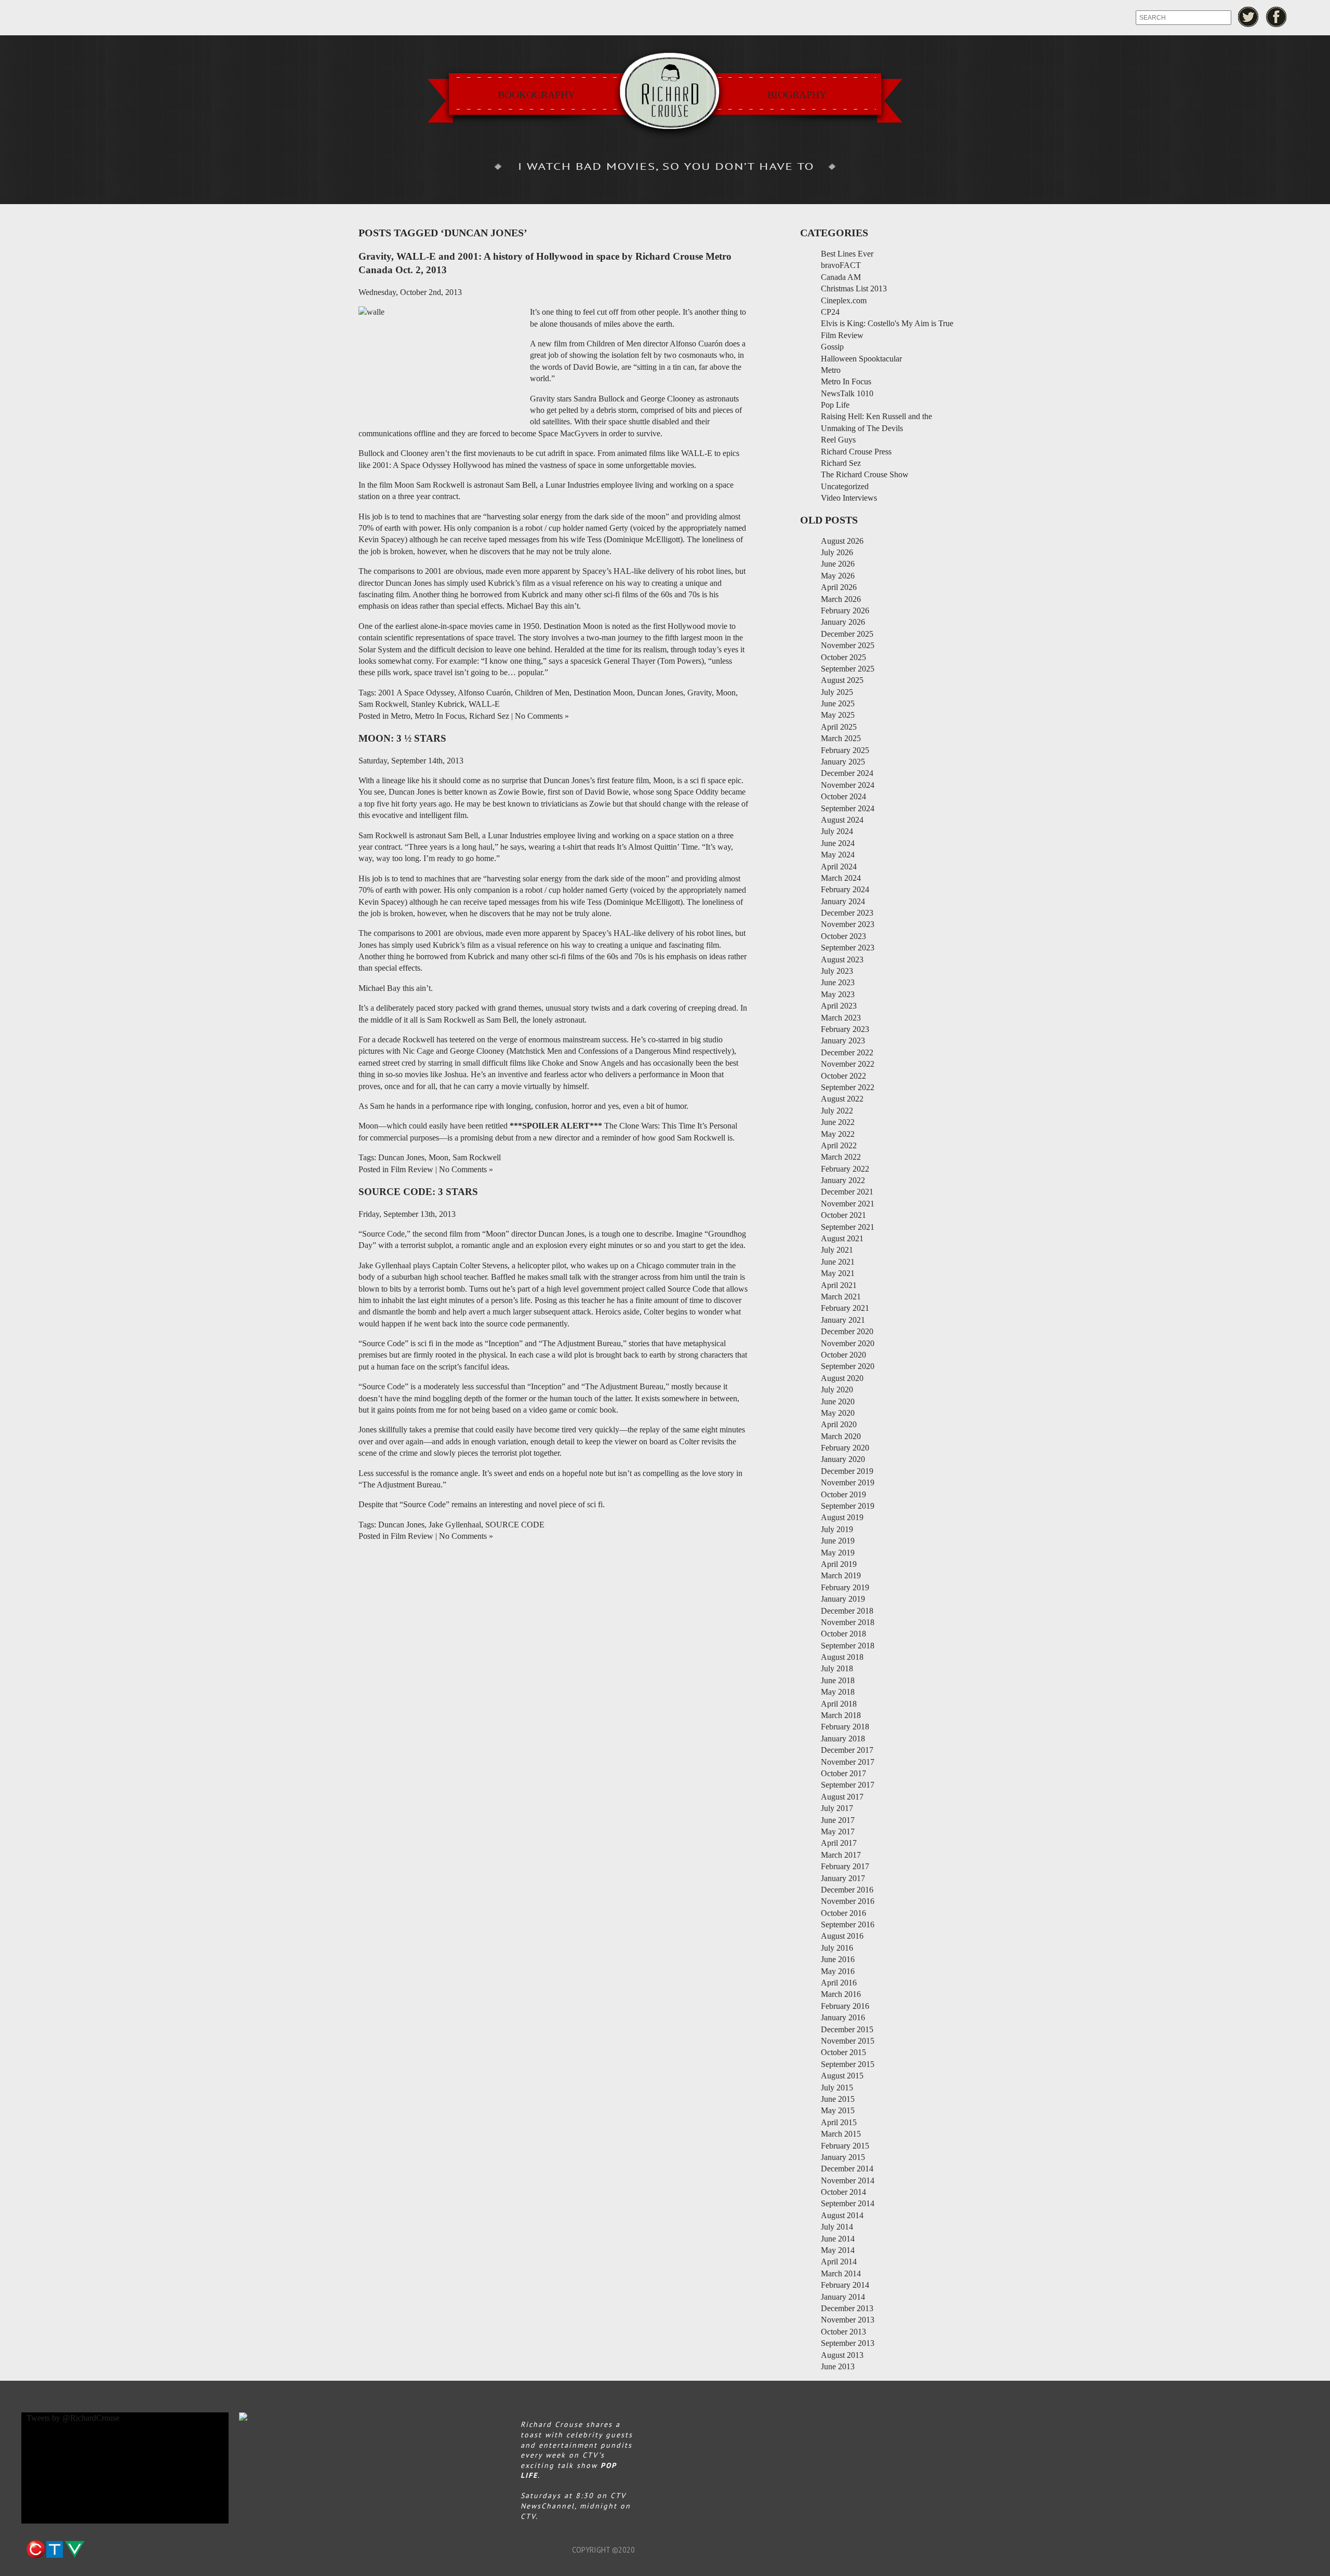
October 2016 (843, 1913)
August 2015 (842, 2076)
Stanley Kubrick (438, 704)
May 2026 (838, 576)
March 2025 (841, 738)
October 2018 (843, 1634)
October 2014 (843, 2192)
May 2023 (838, 994)
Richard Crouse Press (856, 452)
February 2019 (845, 1587)
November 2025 (848, 645)
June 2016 (838, 1959)
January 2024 (843, 901)
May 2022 (838, 1134)
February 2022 (845, 1169)
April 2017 (839, 1843)
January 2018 (843, 1739)
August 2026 (842, 541)
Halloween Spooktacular (861, 359)
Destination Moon (603, 693)
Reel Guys (838, 440)
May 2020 (838, 1413)
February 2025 (845, 750)
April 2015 (839, 2122)
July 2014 (837, 2227)
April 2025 (839, 727)
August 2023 (842, 960)
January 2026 (843, 622)
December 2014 (847, 2169)
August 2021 (842, 1238)
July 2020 (837, 1390)
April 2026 (839, 587)
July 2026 (837, 552)
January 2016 (843, 2017)
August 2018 (842, 1657)
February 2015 (845, 2146)
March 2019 (841, 1575)
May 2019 (838, 1553)
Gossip (832, 347)
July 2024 (837, 831)
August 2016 (842, 1936)
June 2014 (838, 2239)
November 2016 (848, 1901)
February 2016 (845, 2006)
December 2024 (847, 773)
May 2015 (838, 2110)
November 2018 (848, 1622)
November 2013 (848, 2320)
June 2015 (838, 2099)
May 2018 (838, 1692)
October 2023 (843, 936)
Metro (401, 716)
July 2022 (837, 1111)
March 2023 (841, 1018)
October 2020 (843, 1355)
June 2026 (838, 564)
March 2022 (841, 1157)
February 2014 (845, 2285)
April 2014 (839, 2262)
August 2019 (842, 1517)
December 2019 (847, 1471)
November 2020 (848, 1343)
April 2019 (839, 1564)
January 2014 (843, 2297)
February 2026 (845, 611)
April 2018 (839, 1704)
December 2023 (847, 913)
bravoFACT (841, 265)
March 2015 (841, 2134)
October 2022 (843, 1076)
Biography (797, 95)
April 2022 (839, 1145)
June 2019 (838, 1541)
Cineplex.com (844, 300)
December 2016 (847, 1890)
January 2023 (843, 1041)
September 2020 (848, 1366)
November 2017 (848, 1762)
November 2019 (848, 1482)
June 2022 (838, 1122)
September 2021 (848, 1227)
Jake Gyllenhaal (455, 1525)
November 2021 (848, 1204)
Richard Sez (489, 716)
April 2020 (839, 1424)
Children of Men (542, 693)
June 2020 (838, 1401)
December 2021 (847, 1192)
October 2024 (843, 796)
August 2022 (842, 1099)
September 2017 (848, 1785)
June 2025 (838, 703)
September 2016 (848, 1924)
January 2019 (843, 1599)
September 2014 (848, 2203)
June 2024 (838, 843)
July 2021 (837, 1250)
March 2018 (841, 1715)
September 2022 (848, 1087)
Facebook (1277, 17)
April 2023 (839, 1006)
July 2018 (837, 1668)
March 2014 (841, 2273)
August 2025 (842, 680)
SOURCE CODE (515, 1525)
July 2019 (837, 1529)
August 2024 (842, 820)
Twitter (1248, 17)
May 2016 (838, 1971)
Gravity (700, 693)
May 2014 (838, 2250)
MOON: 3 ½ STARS (402, 738)
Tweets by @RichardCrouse (73, 2418)
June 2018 (838, 1680)
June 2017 (838, 1820)
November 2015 (848, 2041)
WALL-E (484, 704)
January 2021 (843, 1320)
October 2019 (843, 1494)
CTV (55, 2550)
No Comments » (542, 716)
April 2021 (839, 1285)
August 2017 (842, 1797)
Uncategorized (845, 486)
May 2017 (838, 1832)
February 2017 (845, 1866)
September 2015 (848, 2064)
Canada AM (841, 277)
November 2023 (848, 924)
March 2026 (841, 599)
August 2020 (842, 1378)
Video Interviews (849, 498)
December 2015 (847, 2029)
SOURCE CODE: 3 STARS (418, 1192)
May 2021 (838, 1273)
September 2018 (848, 1646)
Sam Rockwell (383, 704)
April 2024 (839, 867)
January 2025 (843, 762)
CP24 (830, 312)
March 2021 (841, 1297)
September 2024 (848, 808)
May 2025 (838, 715)
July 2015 (837, 2088)
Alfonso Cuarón (484, 693)
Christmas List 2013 (854, 289)
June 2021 (838, 1262)
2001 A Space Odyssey (416, 693)
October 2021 (843, 1215)
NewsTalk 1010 (847, 393)
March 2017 (841, 1855)
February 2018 (845, 1727)
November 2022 (848, 1064)
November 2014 (848, 2181)
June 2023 (838, 982)
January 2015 (843, 2157)
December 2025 (847, 634)
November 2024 (848, 785)
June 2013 (838, 2366)
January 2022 (843, 1180)
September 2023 (848, 948)
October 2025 (843, 657)
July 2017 (837, 1808)
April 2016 (839, 1983)
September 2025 (848, 669)
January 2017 (843, 1878)
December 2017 (847, 1750)
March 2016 (841, 1994)
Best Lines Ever (847, 254)
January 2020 (843, 1459)
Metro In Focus (440, 716)
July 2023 (837, 971)
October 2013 (843, 2332)
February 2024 (845, 889)
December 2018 (847, 1611)
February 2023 (845, 1029)
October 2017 (843, 1773)
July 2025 (837, 692)
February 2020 (845, 1448)
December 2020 (847, 1331)
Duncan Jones (660, 693)
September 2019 (848, 1506)
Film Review (412, 1169)
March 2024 (841, 878)
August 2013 (842, 2355)
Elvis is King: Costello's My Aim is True (887, 323)
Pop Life (835, 405)
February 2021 (845, 1308)
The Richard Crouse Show (865, 474)
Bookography (536, 95)
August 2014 (842, 2215)
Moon (726, 693)
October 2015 (843, 2052)
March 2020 (841, 1436)
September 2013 (848, 2343)
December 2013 (847, 2308)
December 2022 (847, 1052)
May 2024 (838, 855)
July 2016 (837, 1948)
